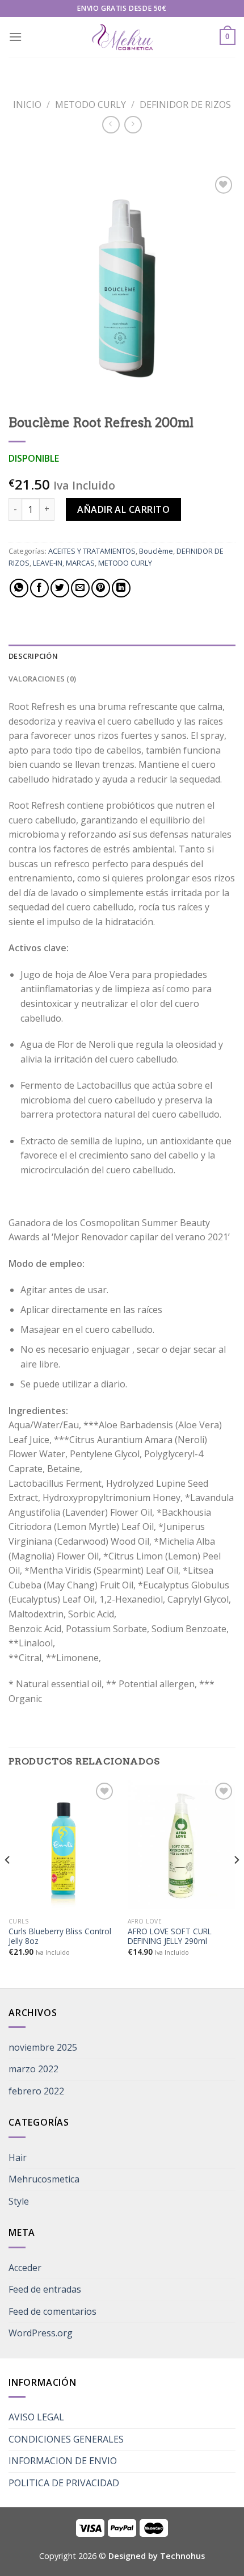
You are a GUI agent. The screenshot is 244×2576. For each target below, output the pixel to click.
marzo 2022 (33, 2069)
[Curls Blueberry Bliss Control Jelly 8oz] (62, 1845)
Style (19, 2201)
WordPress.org (41, 2333)
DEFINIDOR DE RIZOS (185, 104)
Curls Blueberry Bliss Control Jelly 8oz (60, 1936)
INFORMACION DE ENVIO (63, 2461)
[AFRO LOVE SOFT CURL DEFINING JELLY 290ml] (182, 1845)
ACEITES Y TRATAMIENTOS (92, 551)
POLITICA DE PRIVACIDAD (64, 2483)
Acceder (25, 2268)
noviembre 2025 (43, 2047)
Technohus (182, 2556)
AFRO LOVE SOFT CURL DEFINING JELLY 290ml (170, 1936)
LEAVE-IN (48, 563)
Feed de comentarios (52, 2311)
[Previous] (8, 1883)
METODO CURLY (91, 104)
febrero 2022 (36, 2091)
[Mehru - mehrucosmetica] (122, 37)
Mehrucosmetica (44, 2179)
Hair (18, 2157)
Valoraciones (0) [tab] (42, 679)
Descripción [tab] (33, 656)
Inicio (27, 104)
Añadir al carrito (123, 509)
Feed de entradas (45, 2289)
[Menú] (15, 37)
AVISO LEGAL (36, 2417)
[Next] (236, 1883)
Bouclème (156, 551)
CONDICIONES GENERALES (66, 2439)
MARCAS (80, 563)
